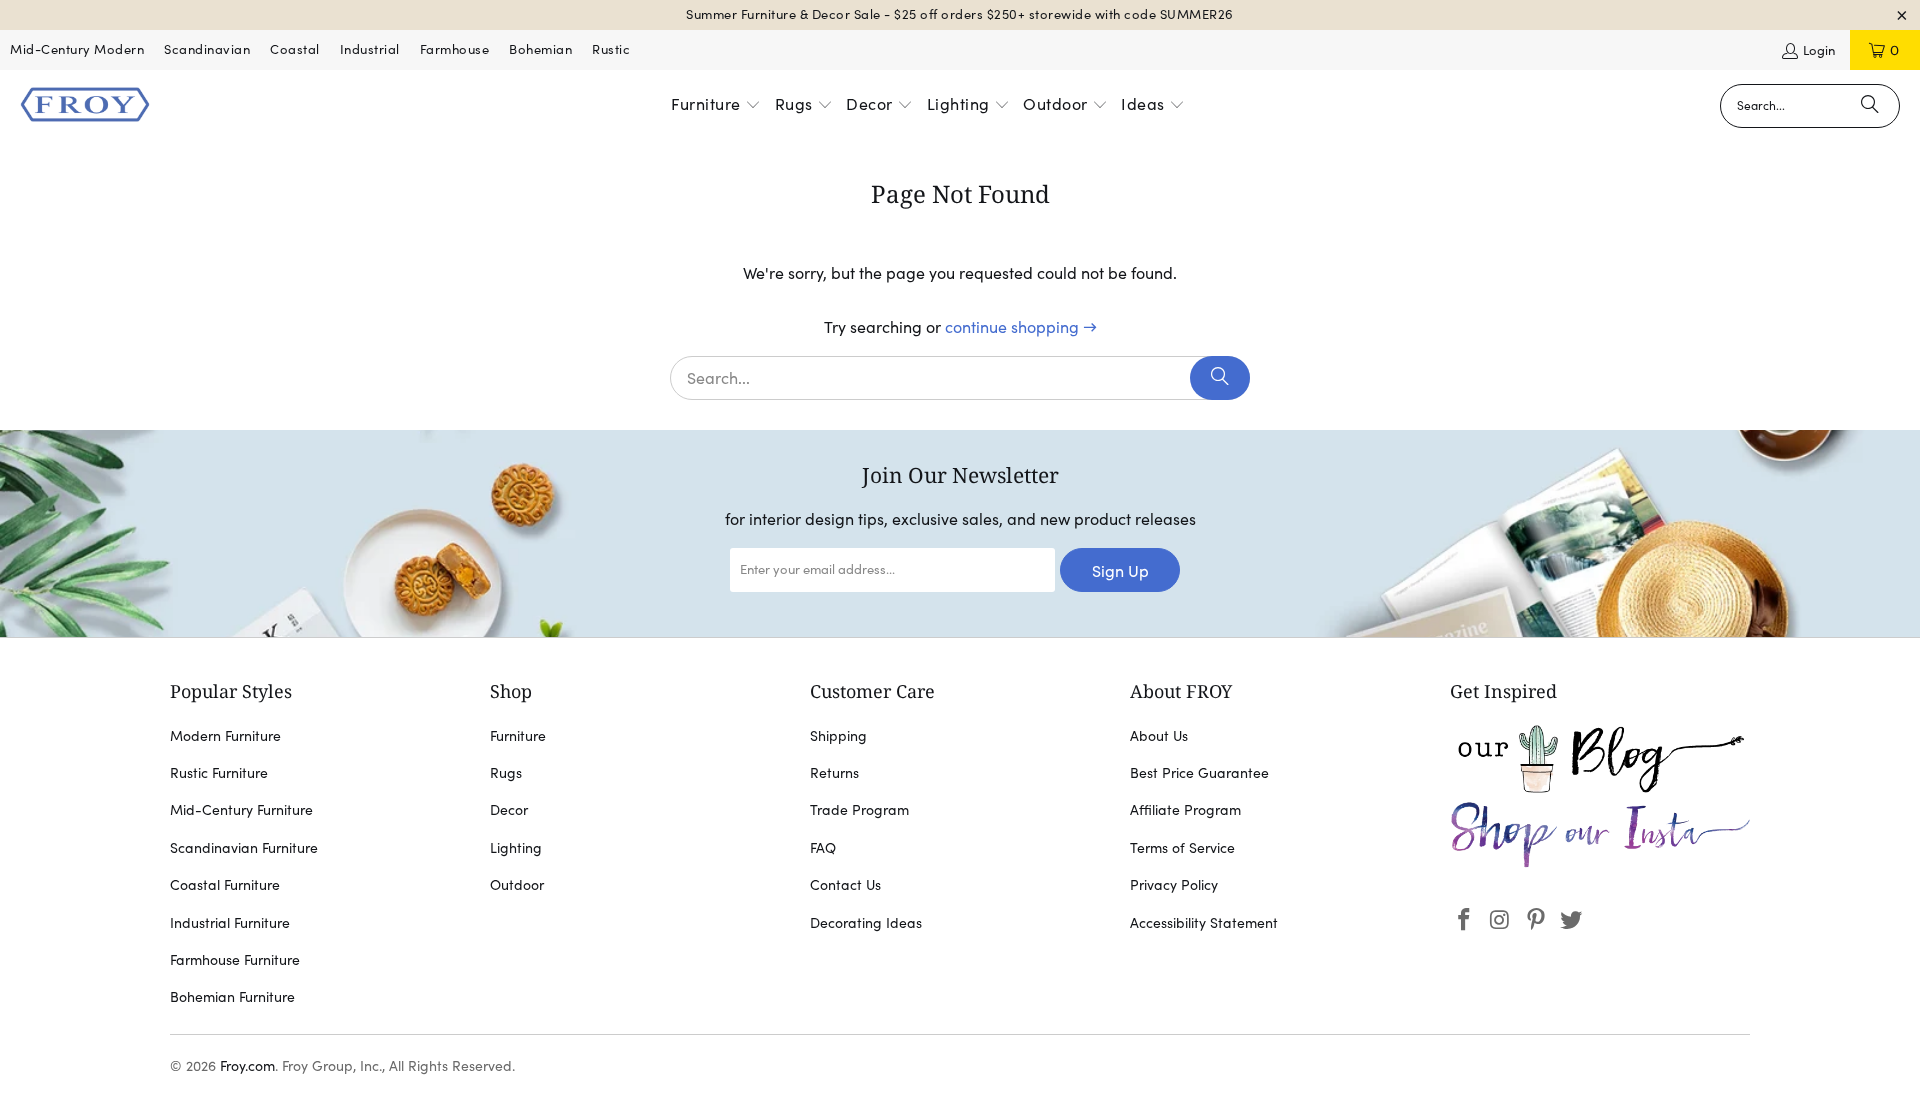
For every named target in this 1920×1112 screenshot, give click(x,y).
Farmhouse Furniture (235, 960)
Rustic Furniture (219, 773)
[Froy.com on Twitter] (1572, 920)
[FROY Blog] (1600, 788)
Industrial (370, 49)
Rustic (611, 49)
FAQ (823, 848)
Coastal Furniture (225, 885)
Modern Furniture (225, 736)
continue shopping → (1021, 327)
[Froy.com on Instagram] (1501, 920)
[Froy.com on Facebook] (1465, 920)
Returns (834, 773)
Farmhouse (455, 49)
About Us (1159, 736)
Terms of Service (1182, 848)
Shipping (838, 736)
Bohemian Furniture (232, 997)
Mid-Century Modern (77, 49)
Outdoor (517, 885)
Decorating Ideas (866, 923)
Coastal (295, 49)
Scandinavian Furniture (244, 848)
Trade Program (859, 810)
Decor (509, 810)
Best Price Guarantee (1199, 773)
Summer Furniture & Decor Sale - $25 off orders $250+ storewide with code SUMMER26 (960, 14)
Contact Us (845, 885)
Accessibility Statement (1204, 923)
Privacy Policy (1174, 885)
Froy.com (247, 1066)
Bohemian (540, 49)
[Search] (1870, 106)
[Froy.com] (85, 106)
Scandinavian (207, 49)
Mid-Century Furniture (241, 810)
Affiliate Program (1185, 810)
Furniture (518, 736)
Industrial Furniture (230, 923)
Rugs (506, 773)
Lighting (516, 848)
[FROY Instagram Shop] (1600, 864)
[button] (716, 106)
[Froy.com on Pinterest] (1536, 920)
